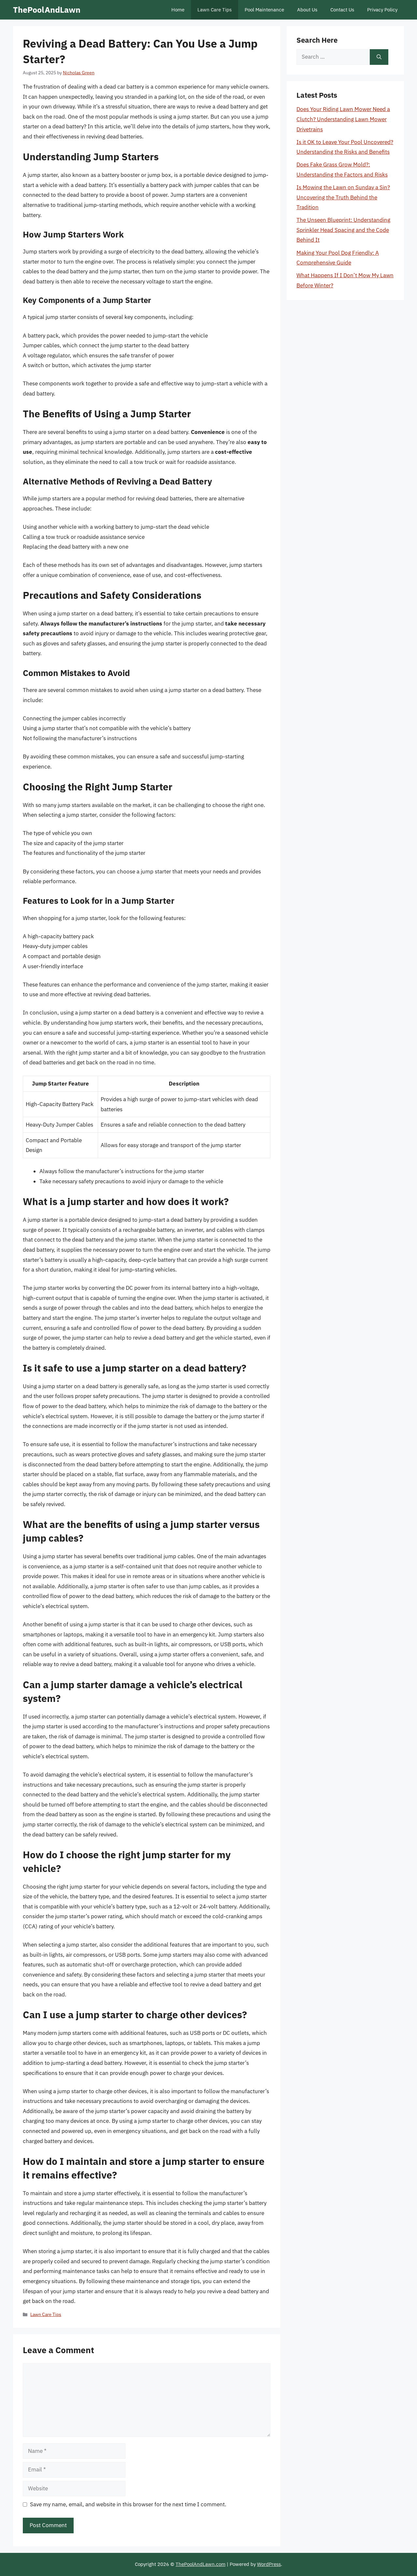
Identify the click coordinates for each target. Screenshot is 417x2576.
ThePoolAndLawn (47, 10)
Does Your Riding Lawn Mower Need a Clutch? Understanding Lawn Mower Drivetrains (343, 119)
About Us (307, 10)
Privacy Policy (382, 10)
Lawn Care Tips (215, 10)
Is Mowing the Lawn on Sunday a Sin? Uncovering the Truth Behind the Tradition (343, 197)
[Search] (379, 57)
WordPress (269, 2564)
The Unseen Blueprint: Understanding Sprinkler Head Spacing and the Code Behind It (343, 230)
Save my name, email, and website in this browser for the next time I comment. (128, 2504)
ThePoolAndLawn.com (201, 2564)
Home (178, 10)
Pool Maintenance (264, 10)
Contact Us (342, 10)
